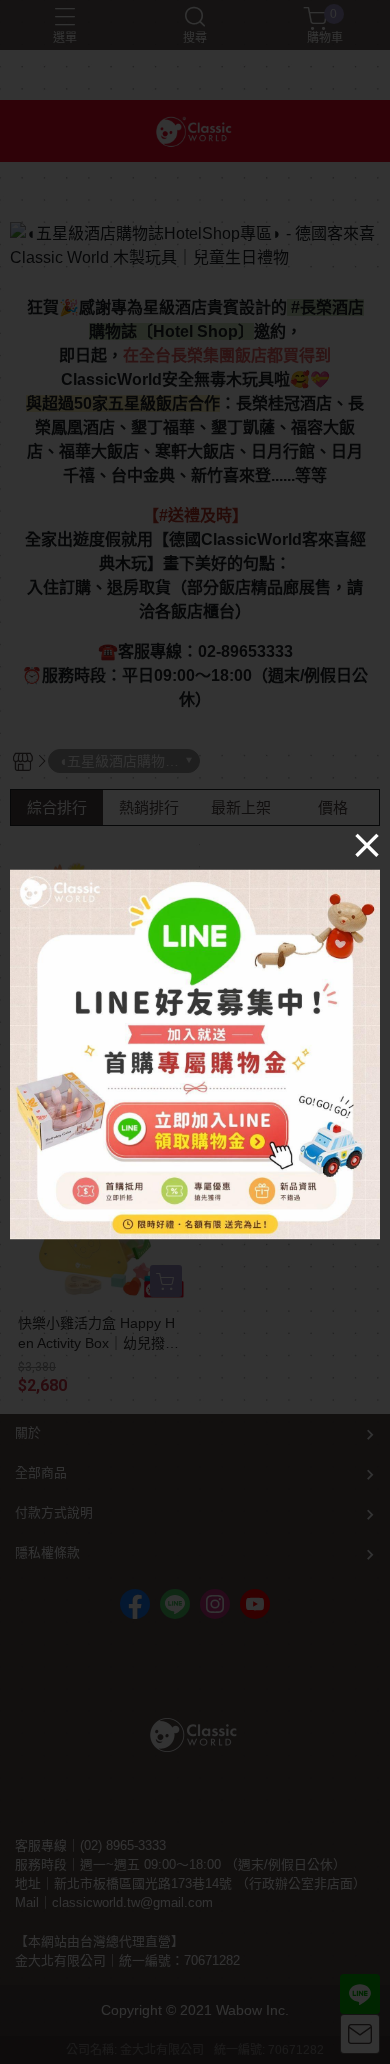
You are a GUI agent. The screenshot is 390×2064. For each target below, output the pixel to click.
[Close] (367, 845)
